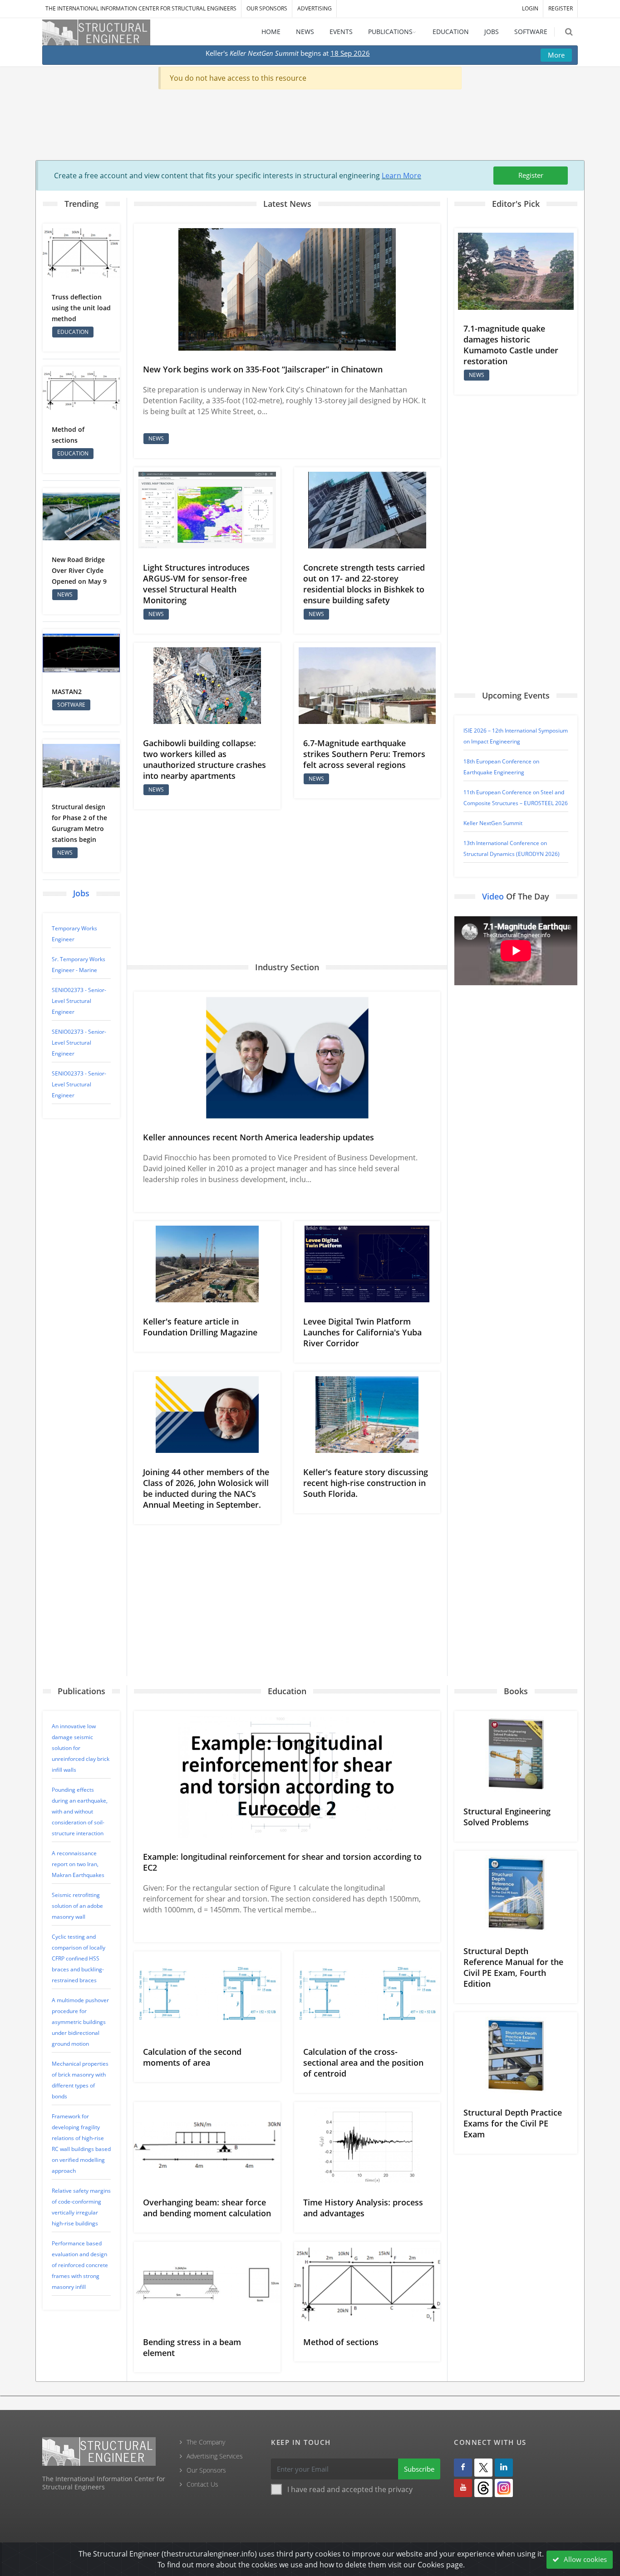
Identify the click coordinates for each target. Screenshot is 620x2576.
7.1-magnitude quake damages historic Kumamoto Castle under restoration (511, 345)
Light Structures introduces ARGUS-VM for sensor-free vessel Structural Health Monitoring (196, 584)
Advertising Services (215, 2456)
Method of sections (341, 2342)
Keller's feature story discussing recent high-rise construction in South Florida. (366, 1483)
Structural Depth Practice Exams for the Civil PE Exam (513, 2123)
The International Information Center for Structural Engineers (141, 8)
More (556, 55)
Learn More (401, 176)
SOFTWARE (531, 32)
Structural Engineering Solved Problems (507, 1817)
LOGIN (530, 8)
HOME (271, 32)
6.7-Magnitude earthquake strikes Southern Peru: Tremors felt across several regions (364, 754)
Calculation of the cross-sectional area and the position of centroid (363, 2063)
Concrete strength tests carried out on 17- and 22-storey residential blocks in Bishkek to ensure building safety (364, 584)
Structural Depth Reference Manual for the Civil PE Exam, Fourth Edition (513, 1967)
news (65, 594)
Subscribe (419, 2469)
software (71, 705)
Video (493, 896)
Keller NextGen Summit (493, 823)
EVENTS (341, 32)
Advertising (315, 8)
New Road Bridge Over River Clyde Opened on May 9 (79, 570)
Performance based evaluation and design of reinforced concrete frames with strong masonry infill (80, 2265)
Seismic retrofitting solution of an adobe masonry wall (77, 1906)
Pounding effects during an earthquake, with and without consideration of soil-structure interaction (80, 1811)
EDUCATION (451, 32)
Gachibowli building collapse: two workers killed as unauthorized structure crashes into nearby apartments (204, 759)
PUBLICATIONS (390, 32)
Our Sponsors (267, 8)
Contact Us (202, 2484)
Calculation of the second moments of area (192, 2057)
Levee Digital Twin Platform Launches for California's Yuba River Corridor (362, 1332)
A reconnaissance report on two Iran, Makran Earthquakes (78, 1864)
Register (531, 175)
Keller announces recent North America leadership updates (258, 1137)
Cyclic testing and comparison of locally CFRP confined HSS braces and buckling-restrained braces (79, 1958)
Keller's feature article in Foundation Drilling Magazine (200, 1327)
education (73, 332)
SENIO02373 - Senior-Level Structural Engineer (79, 1001)
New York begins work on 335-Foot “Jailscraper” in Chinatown (263, 369)
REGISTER (561, 8)
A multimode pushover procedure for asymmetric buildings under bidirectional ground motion (80, 2022)
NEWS (305, 32)
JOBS (492, 32)
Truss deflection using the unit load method (81, 308)
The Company (206, 2442)
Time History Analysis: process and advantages (363, 2208)
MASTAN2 (67, 692)
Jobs (81, 893)
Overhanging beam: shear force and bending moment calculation (207, 2208)
